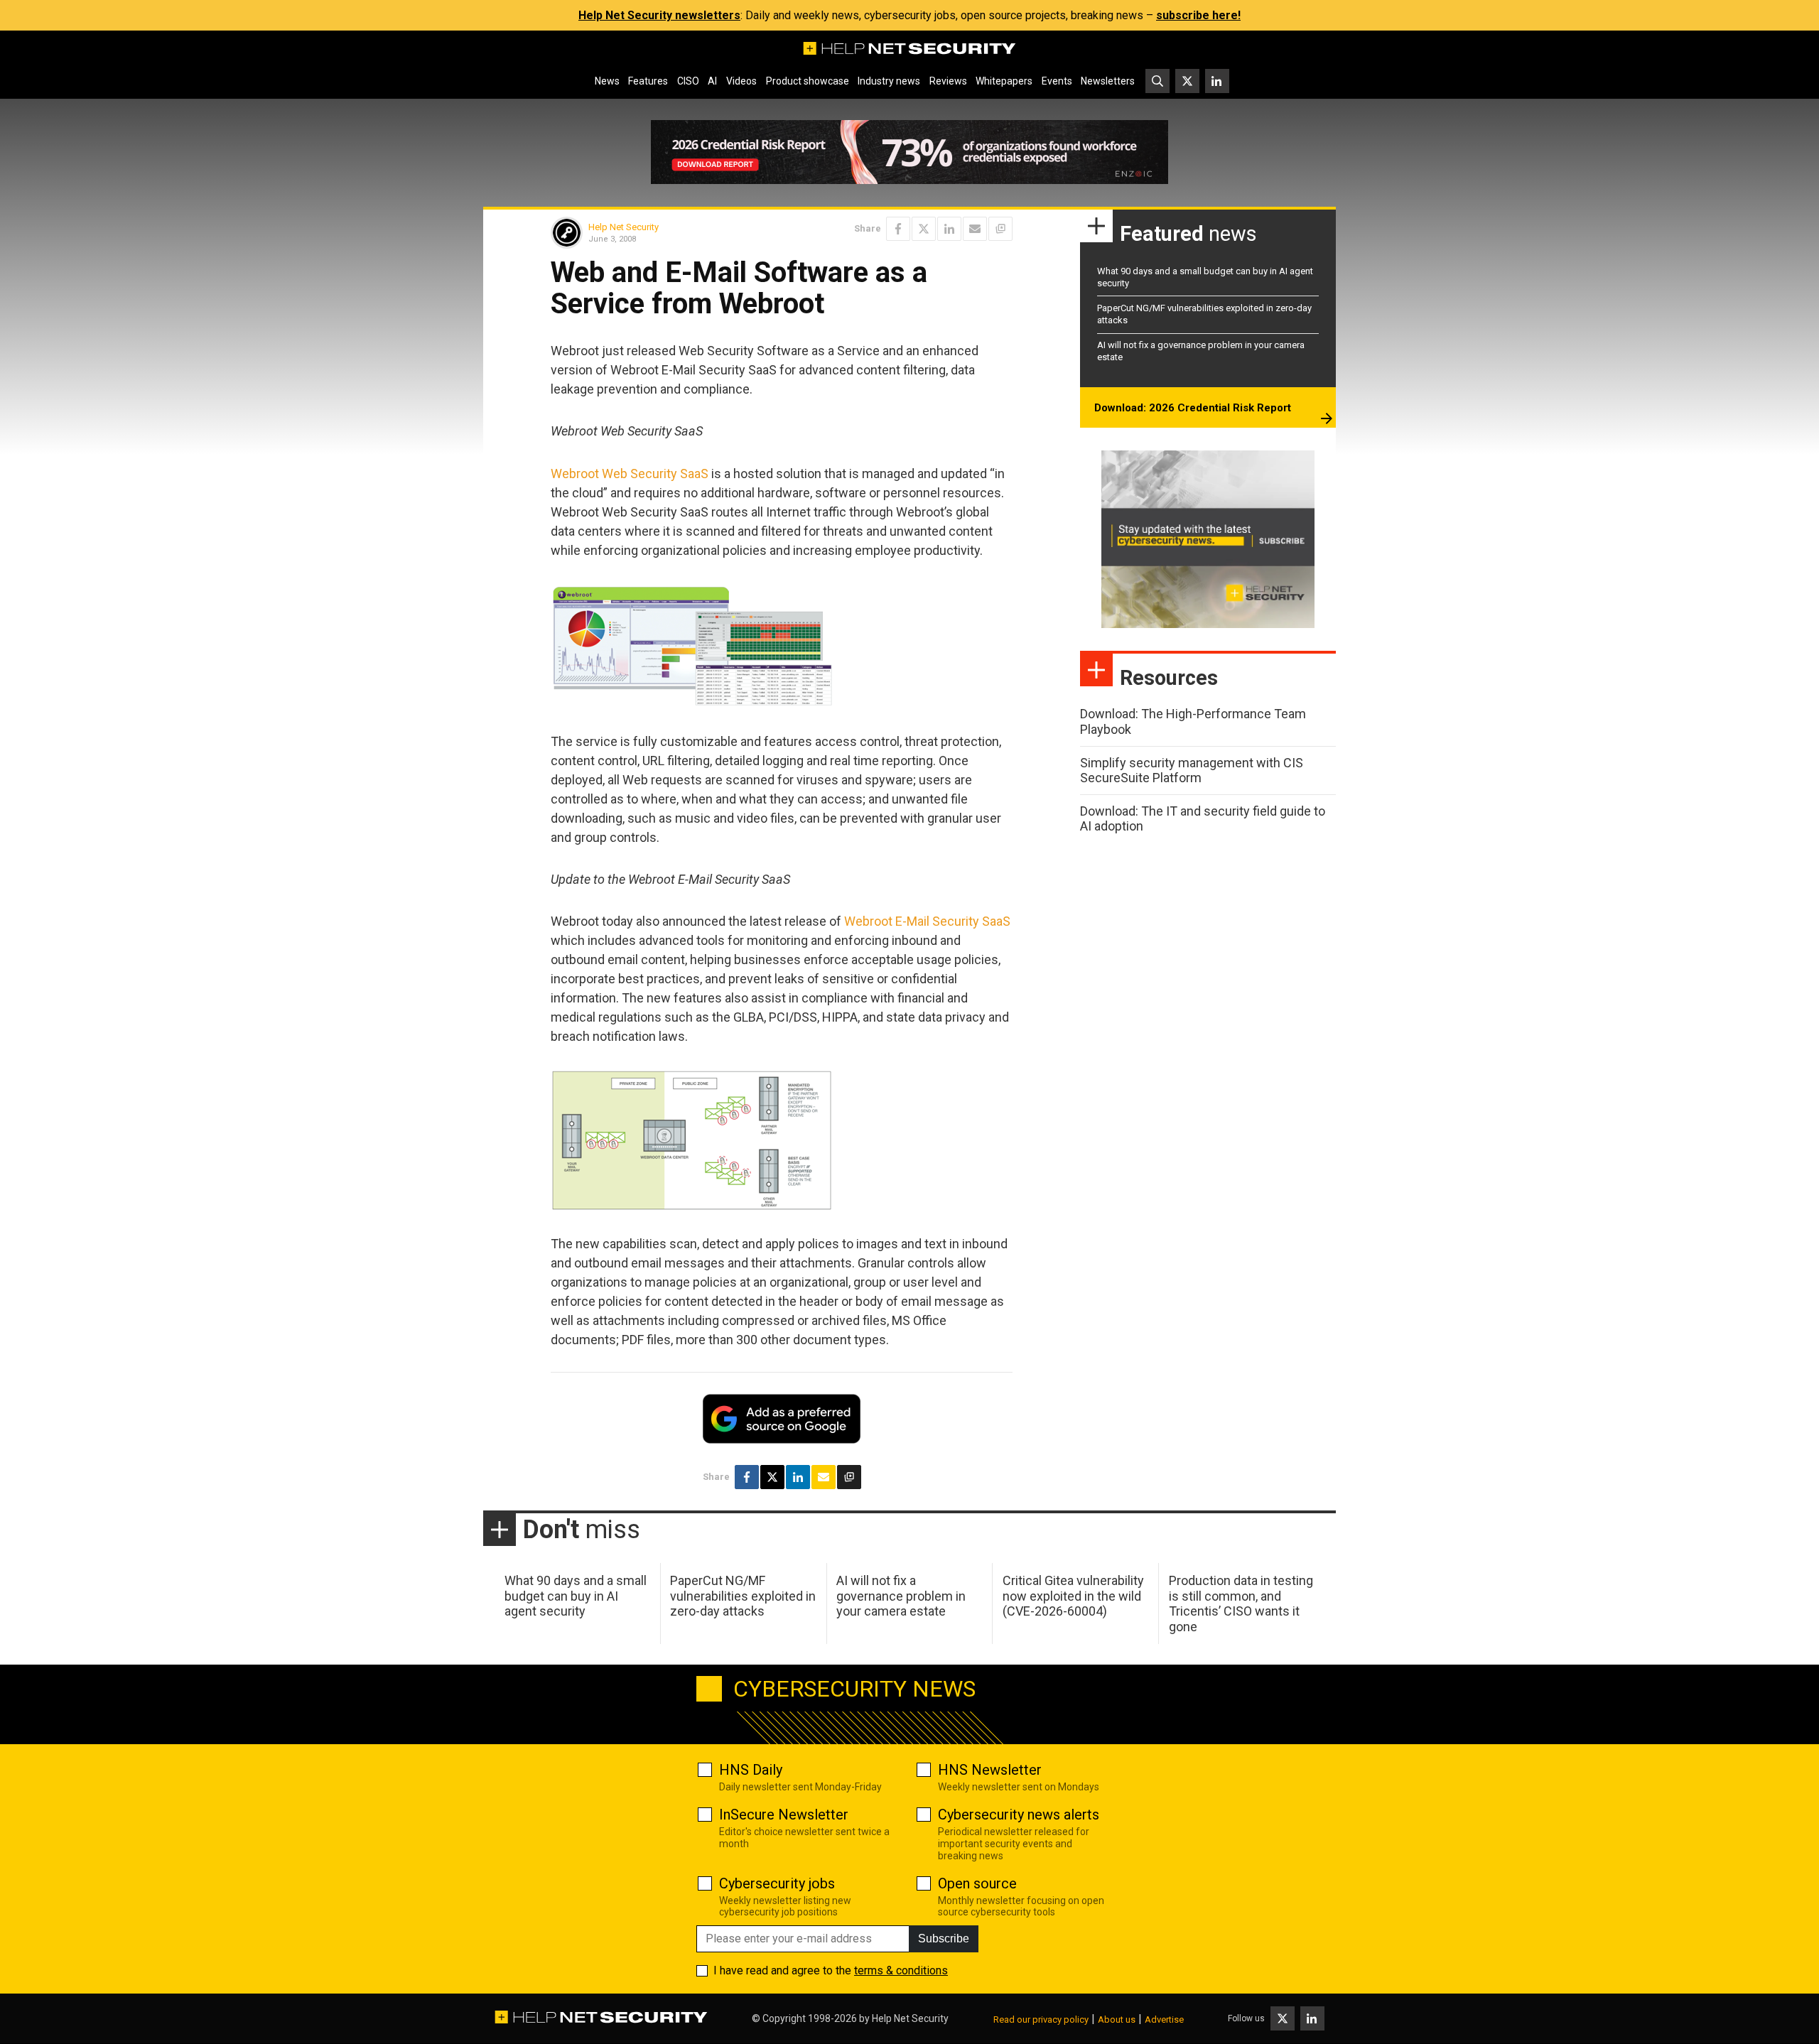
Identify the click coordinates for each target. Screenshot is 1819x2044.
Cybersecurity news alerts (1019, 1815)
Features (648, 81)
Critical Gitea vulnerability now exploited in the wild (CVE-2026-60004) (1073, 1596)
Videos (741, 81)
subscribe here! (1198, 15)
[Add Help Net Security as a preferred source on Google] (1000, 229)
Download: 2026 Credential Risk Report (1193, 408)
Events (1057, 81)
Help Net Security (624, 227)
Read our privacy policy (1041, 2019)
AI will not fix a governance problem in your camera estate (901, 1596)
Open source (977, 1883)
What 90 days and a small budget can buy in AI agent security (576, 1596)
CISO (688, 81)
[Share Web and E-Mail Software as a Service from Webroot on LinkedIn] (949, 229)
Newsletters (1108, 81)
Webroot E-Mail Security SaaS (927, 921)
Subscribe (944, 1938)
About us (1117, 2019)
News (607, 81)
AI (712, 81)
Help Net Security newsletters (659, 15)
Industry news (889, 81)
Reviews (948, 81)
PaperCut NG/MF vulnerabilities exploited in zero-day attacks (743, 1596)
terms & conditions (901, 1970)
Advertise (1164, 2019)
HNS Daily (751, 1770)
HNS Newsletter (990, 1770)
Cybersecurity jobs (777, 1883)
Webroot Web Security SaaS (630, 474)
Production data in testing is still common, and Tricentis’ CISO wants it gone (1241, 1604)
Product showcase (808, 81)
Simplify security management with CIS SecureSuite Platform (1192, 770)
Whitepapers (1004, 81)
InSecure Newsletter (784, 1815)
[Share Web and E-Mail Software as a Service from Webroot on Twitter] (924, 229)
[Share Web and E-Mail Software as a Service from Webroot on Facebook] (898, 229)
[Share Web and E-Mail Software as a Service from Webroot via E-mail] (975, 229)
